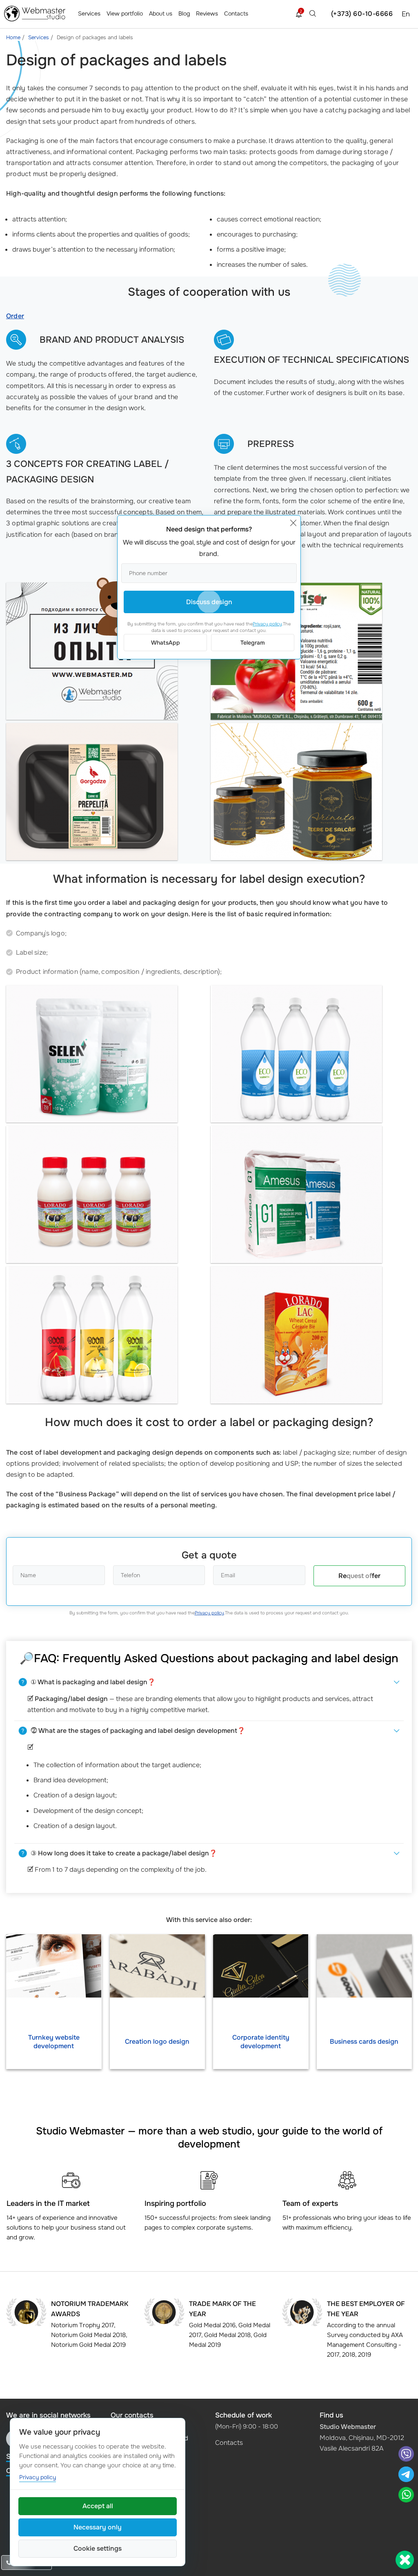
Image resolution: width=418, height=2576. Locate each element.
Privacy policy (209, 1613)
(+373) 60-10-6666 (362, 14)
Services (89, 13)
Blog (184, 13)
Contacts (236, 13)
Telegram (253, 643)
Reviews (207, 13)
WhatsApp (166, 643)
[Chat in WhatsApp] (406, 2496)
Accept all (98, 2506)
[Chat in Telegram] (409, 2475)
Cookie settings (98, 2548)
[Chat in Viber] (406, 2455)
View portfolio (125, 13)
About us (161, 13)
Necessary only (98, 2527)
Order (15, 316)
